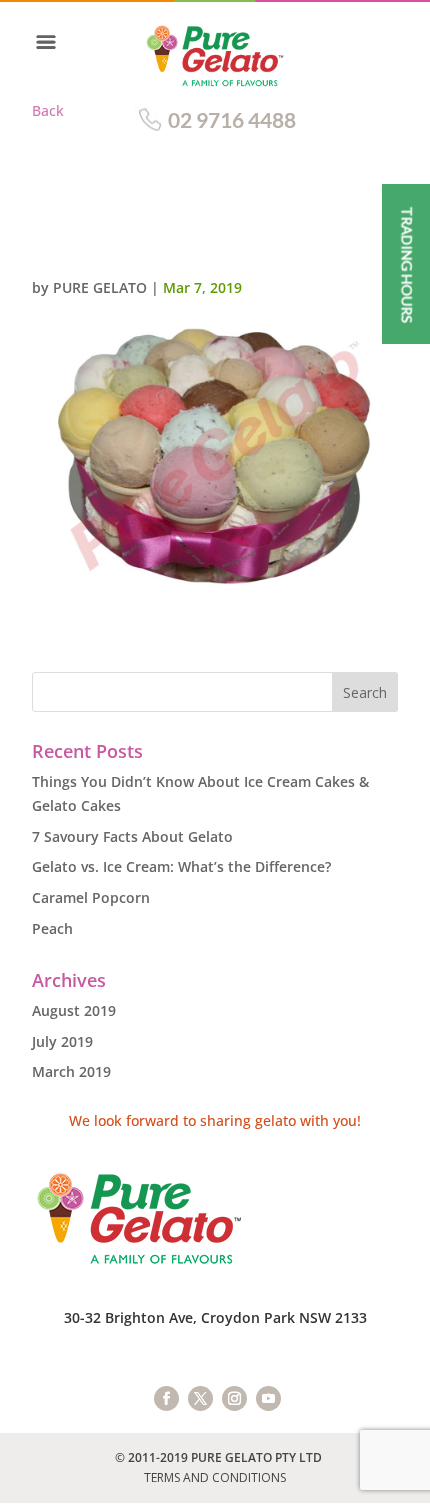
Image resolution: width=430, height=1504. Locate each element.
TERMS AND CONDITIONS (215, 1477)
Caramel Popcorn (91, 897)
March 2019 (71, 1071)
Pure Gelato (100, 287)
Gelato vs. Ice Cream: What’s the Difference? (181, 866)
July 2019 (62, 1041)
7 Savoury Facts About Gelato (132, 836)
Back (48, 110)
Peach (52, 928)
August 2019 (74, 1010)
